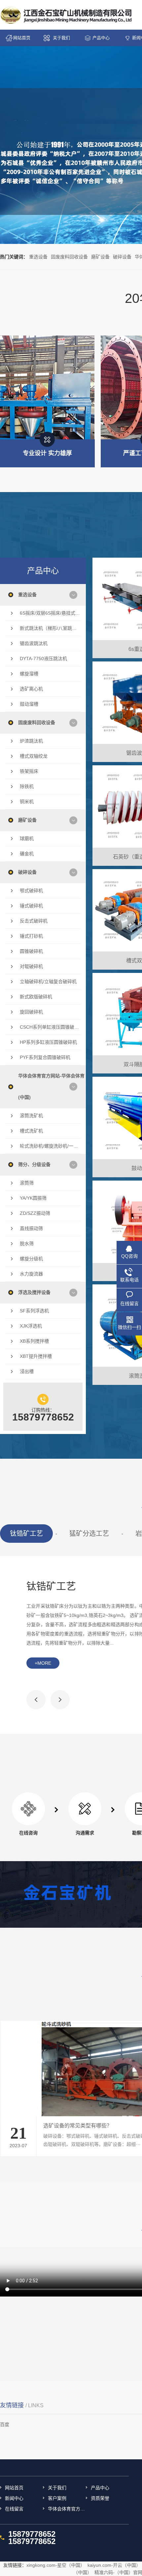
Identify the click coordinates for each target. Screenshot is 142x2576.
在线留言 (14, 2509)
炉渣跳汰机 (31, 741)
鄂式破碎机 (31, 891)
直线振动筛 (31, 1228)
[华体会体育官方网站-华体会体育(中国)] (67, 15)
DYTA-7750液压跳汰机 (43, 659)
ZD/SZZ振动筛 (35, 1213)
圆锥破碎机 (31, 951)
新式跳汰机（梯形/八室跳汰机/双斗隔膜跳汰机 (50, 628)
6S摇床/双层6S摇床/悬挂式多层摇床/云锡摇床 (50, 613)
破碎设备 (122, 257)
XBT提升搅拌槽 (36, 1356)
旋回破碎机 (31, 1012)
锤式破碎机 (31, 906)
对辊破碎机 (31, 966)
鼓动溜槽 (29, 704)
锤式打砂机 (31, 936)
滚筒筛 (27, 1183)
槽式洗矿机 (31, 1131)
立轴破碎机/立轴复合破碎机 (48, 981)
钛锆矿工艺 (26, 1534)
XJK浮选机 (31, 1326)
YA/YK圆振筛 (33, 1198)
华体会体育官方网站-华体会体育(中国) (51, 1086)
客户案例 (57, 2498)
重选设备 (38, 257)
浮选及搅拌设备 (34, 1292)
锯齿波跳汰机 (34, 643)
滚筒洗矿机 (31, 1116)
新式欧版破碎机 (36, 997)
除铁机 (27, 786)
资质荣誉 (100, 2498)
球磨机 (27, 838)
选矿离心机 (31, 689)
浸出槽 (27, 1371)
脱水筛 (27, 1244)
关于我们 (61, 38)
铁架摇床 (29, 771)
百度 (5, 2424)
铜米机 (27, 802)
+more (43, 1663)
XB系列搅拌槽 (34, 1341)
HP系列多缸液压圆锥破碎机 (48, 1042)
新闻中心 (14, 2498)
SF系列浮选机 (34, 1311)
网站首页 (22, 38)
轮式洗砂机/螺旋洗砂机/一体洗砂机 (50, 1146)
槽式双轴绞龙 (34, 756)
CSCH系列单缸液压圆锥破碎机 (50, 1027)
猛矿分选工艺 (89, 1534)
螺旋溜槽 (29, 674)
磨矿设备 (100, 257)
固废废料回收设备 (69, 257)
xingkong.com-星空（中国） (56, 2565)
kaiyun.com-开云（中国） (114, 2565)
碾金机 (27, 854)
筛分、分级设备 (34, 1164)
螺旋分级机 (31, 1259)
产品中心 (101, 38)
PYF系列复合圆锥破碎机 (45, 1057)
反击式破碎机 (34, 921)
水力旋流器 (31, 1274)
